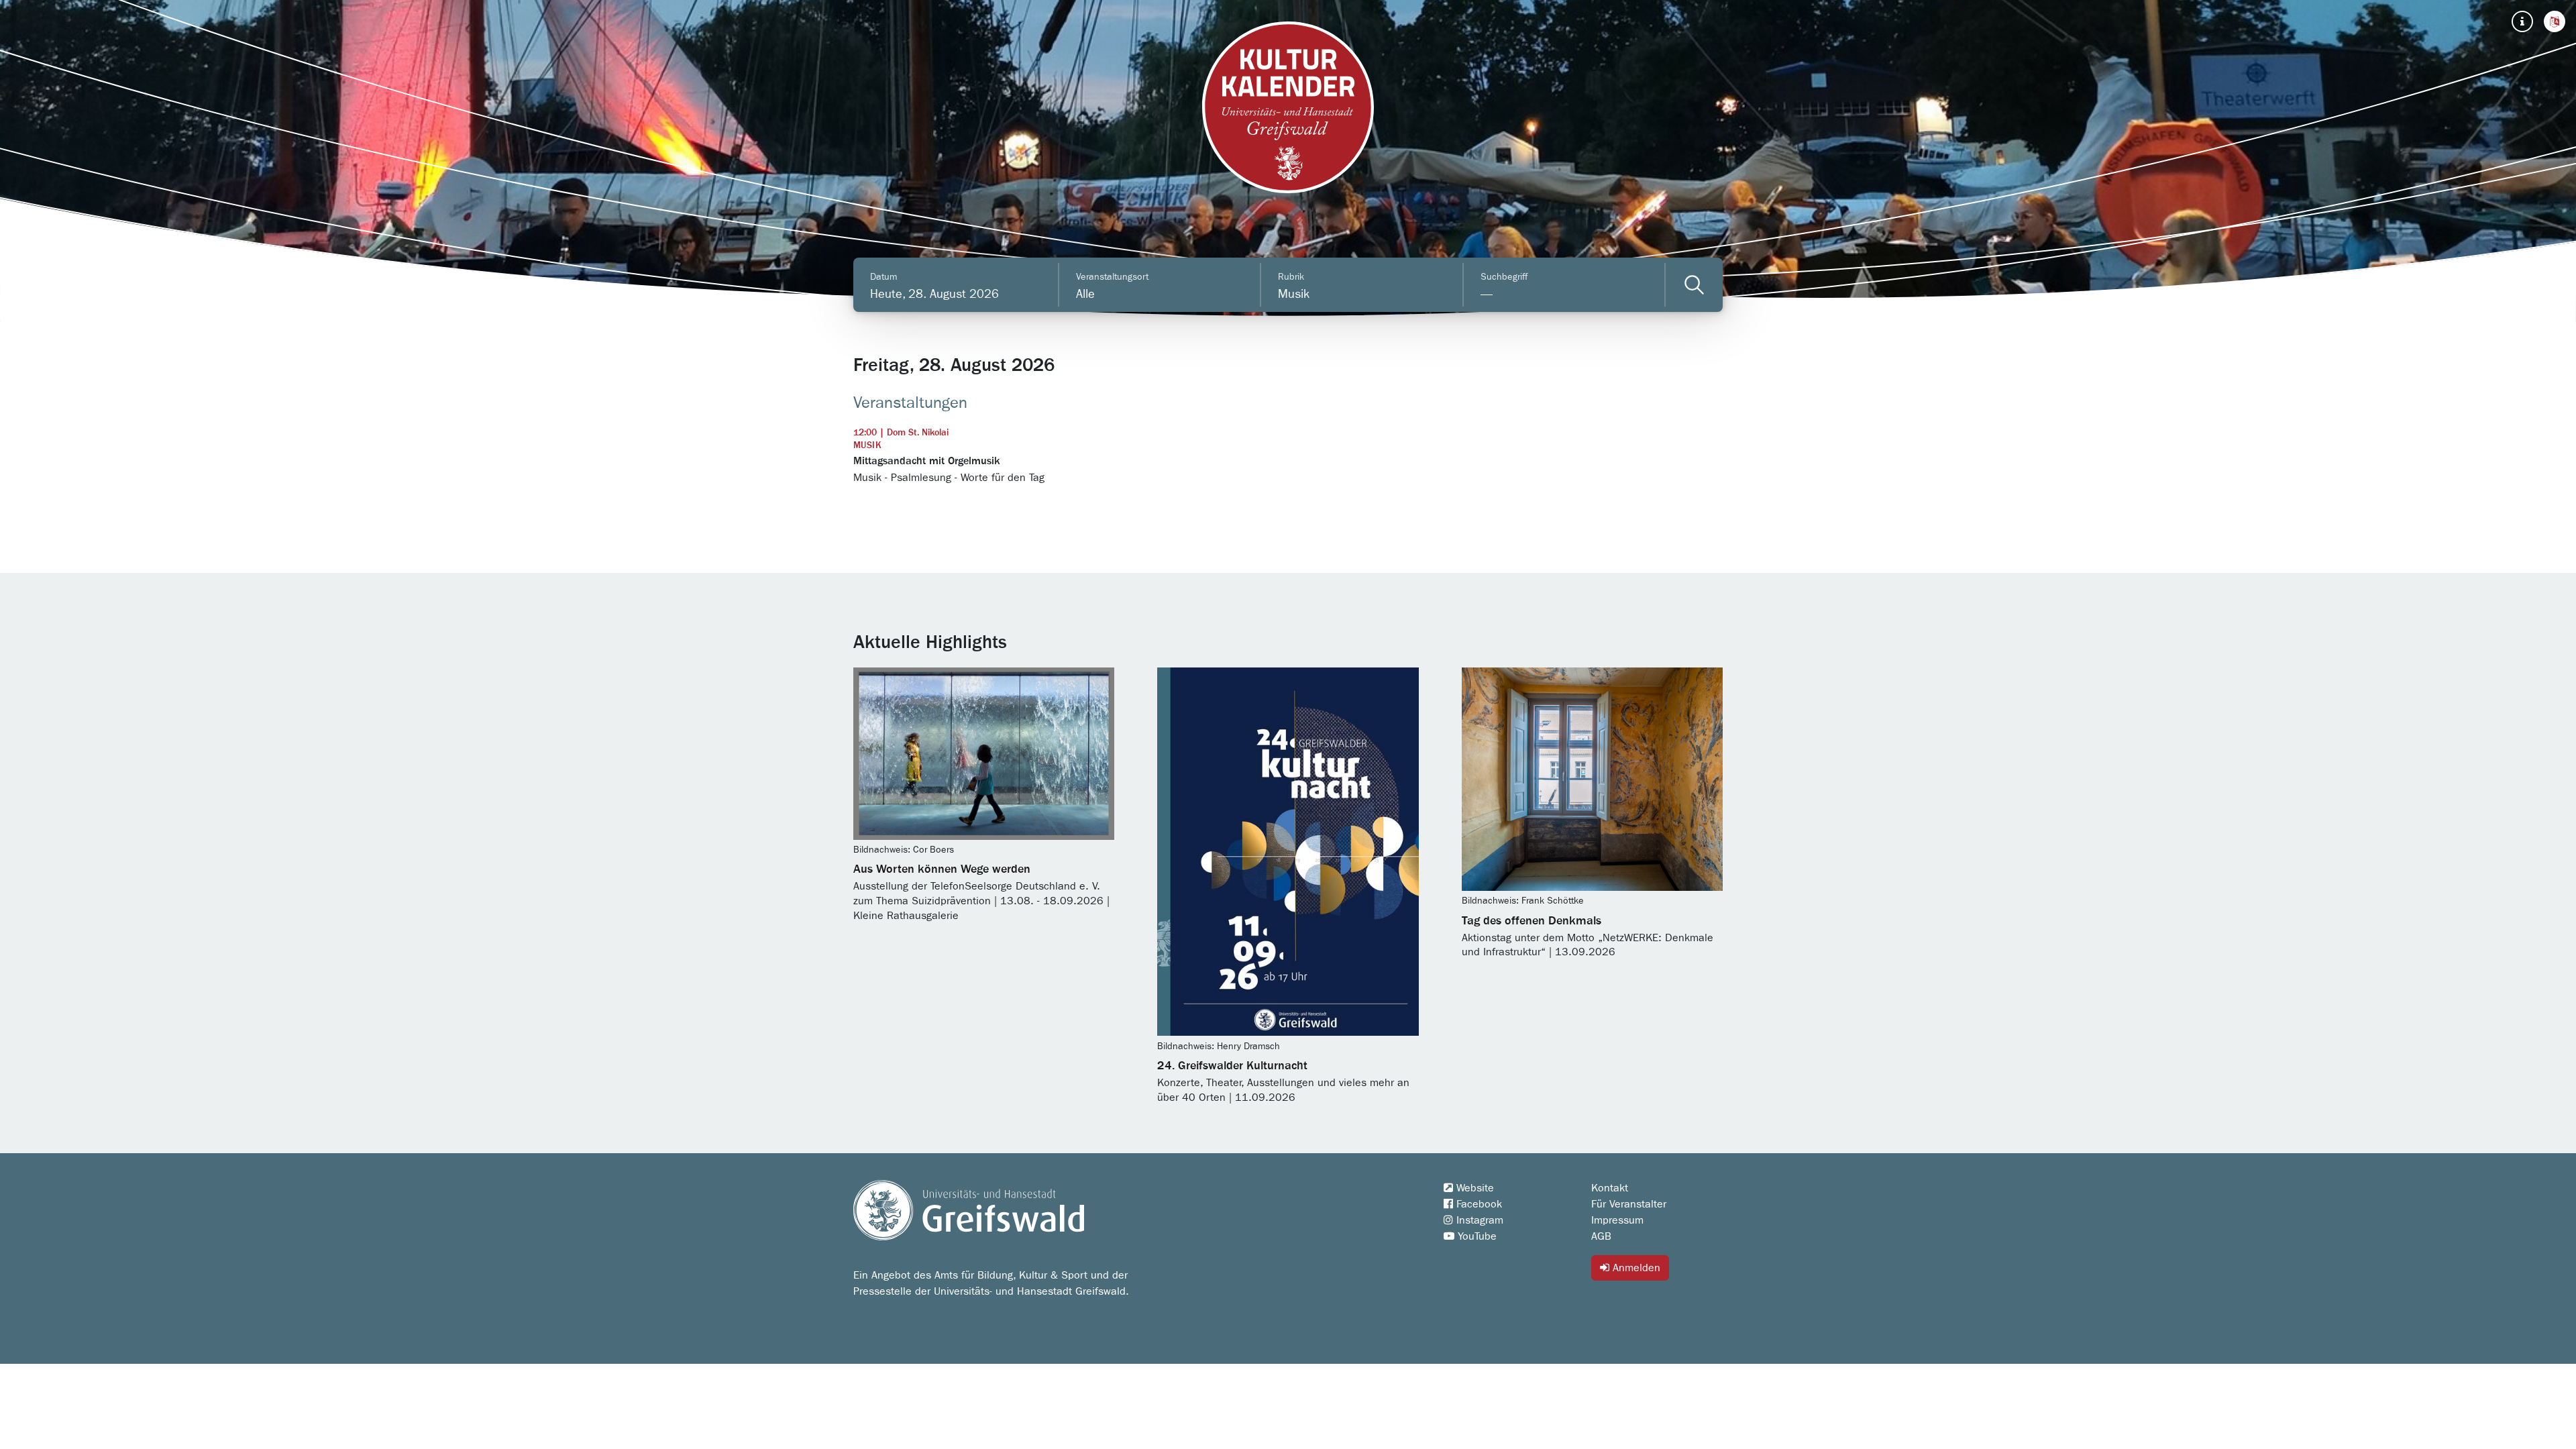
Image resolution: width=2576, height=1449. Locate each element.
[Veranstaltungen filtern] (1694, 285)
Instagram (1478, 1220)
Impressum (1617, 1220)
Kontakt (1610, 1188)
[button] (2555, 21)
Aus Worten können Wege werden (942, 869)
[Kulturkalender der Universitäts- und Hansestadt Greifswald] (1288, 107)
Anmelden (1635, 1268)
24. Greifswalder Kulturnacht (1232, 1066)
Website (1473, 1188)
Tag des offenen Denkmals (1532, 921)
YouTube (1475, 1236)
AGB (1601, 1236)
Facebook (1478, 1204)
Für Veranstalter (1629, 1204)
